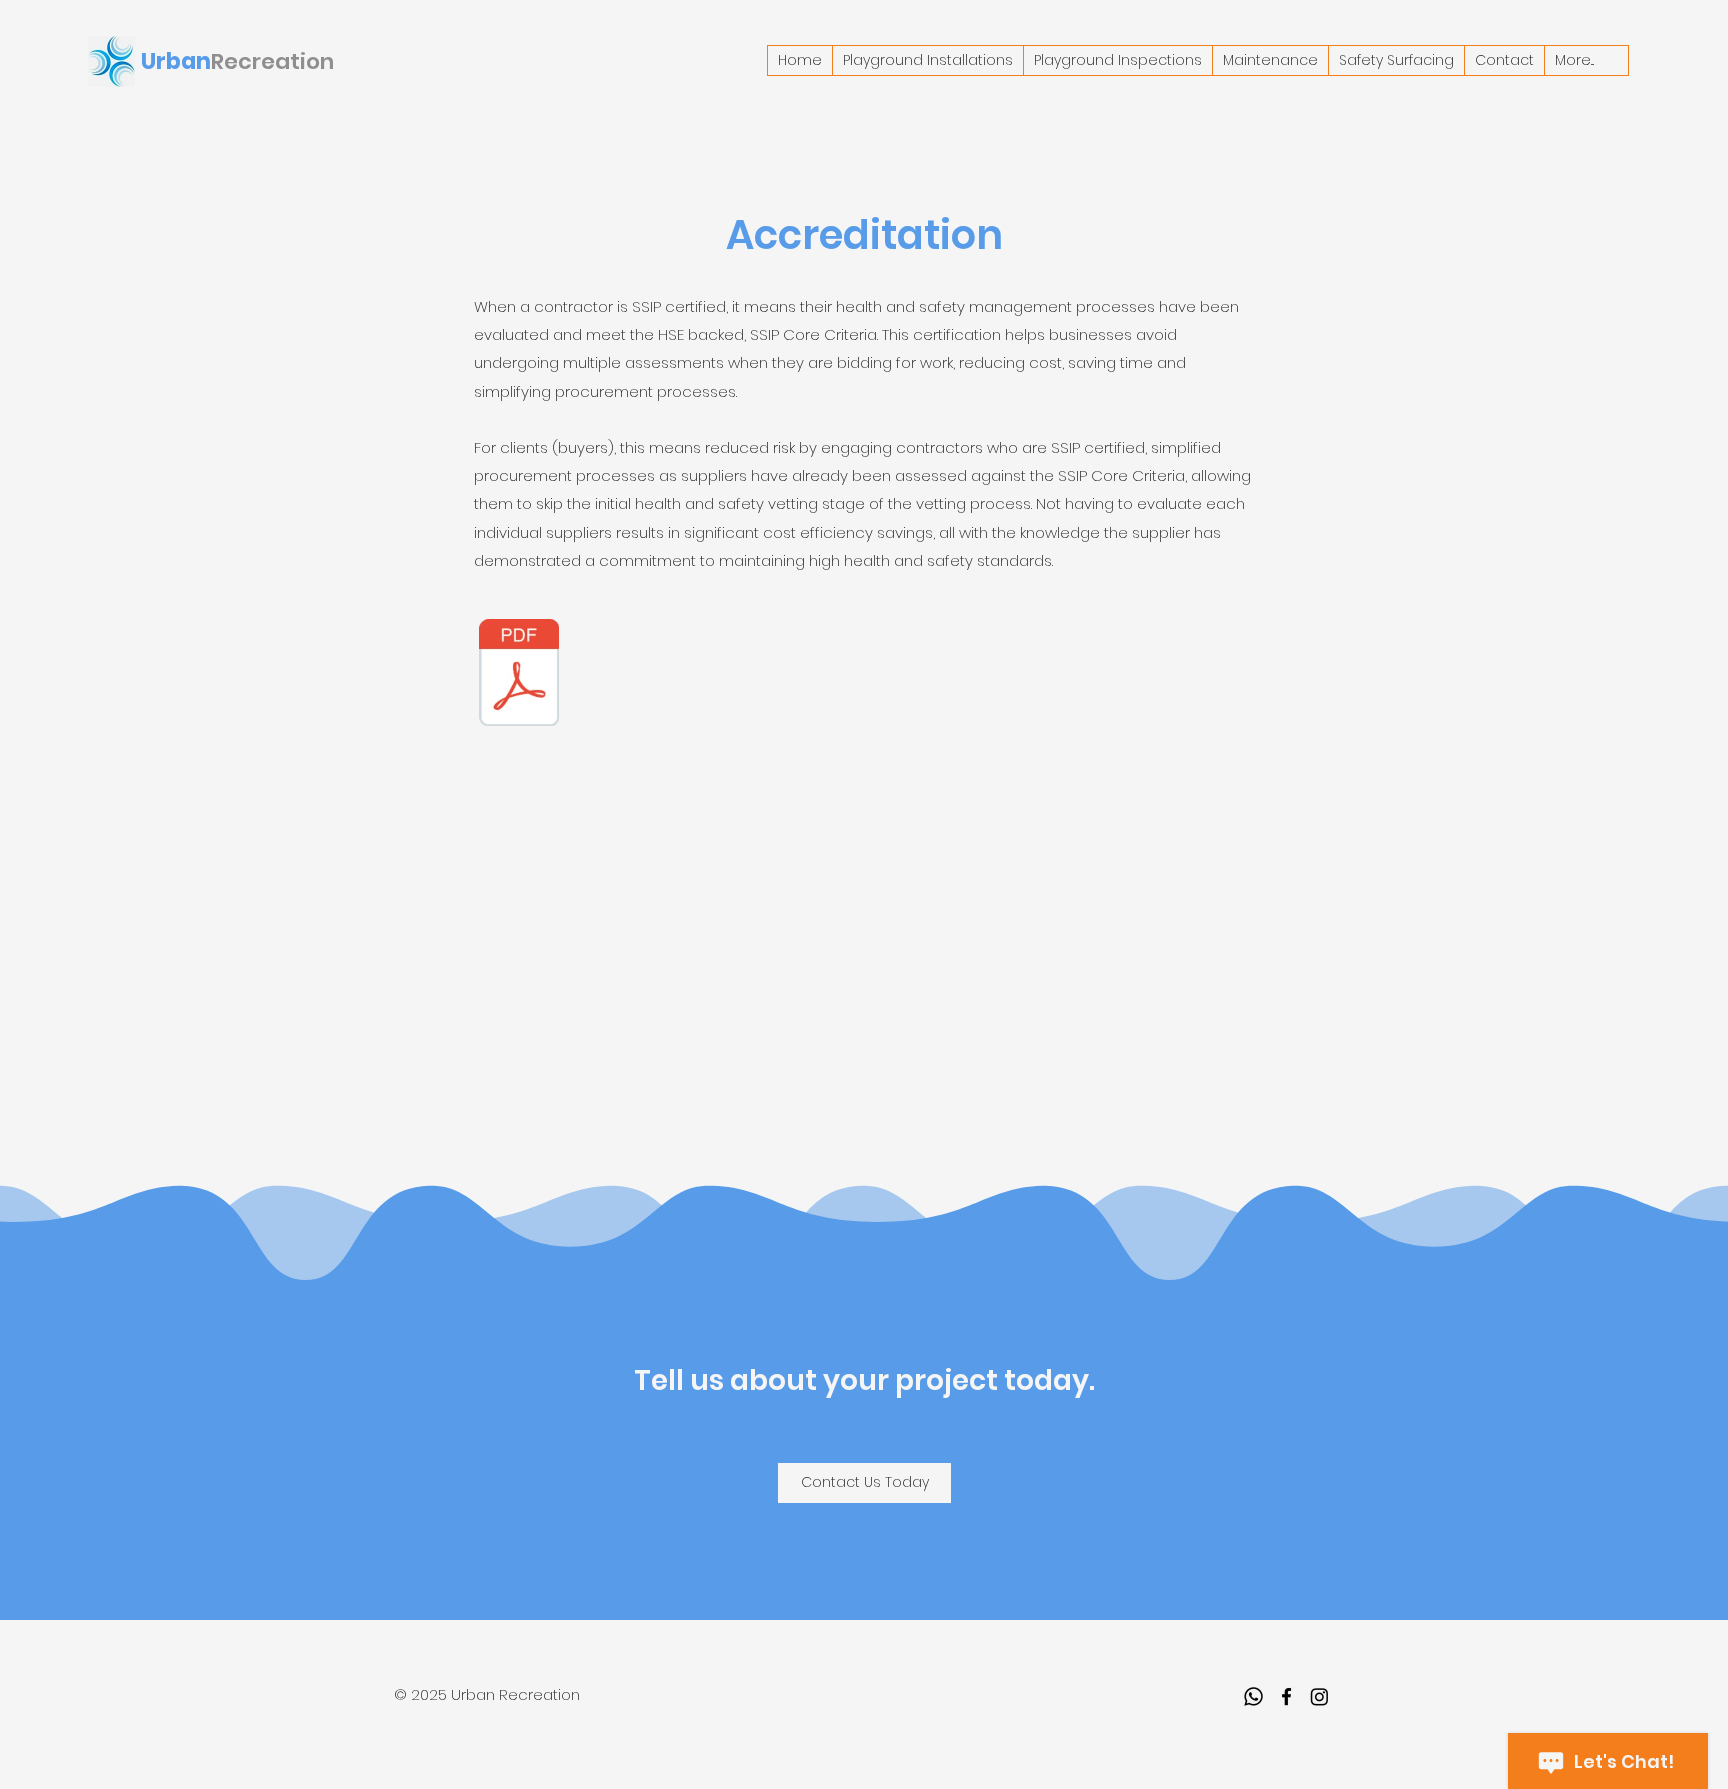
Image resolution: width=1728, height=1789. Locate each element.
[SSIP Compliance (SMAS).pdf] (519, 675)
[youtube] (1319, 1696)
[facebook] (1286, 1696)
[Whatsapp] (1253, 1696)
